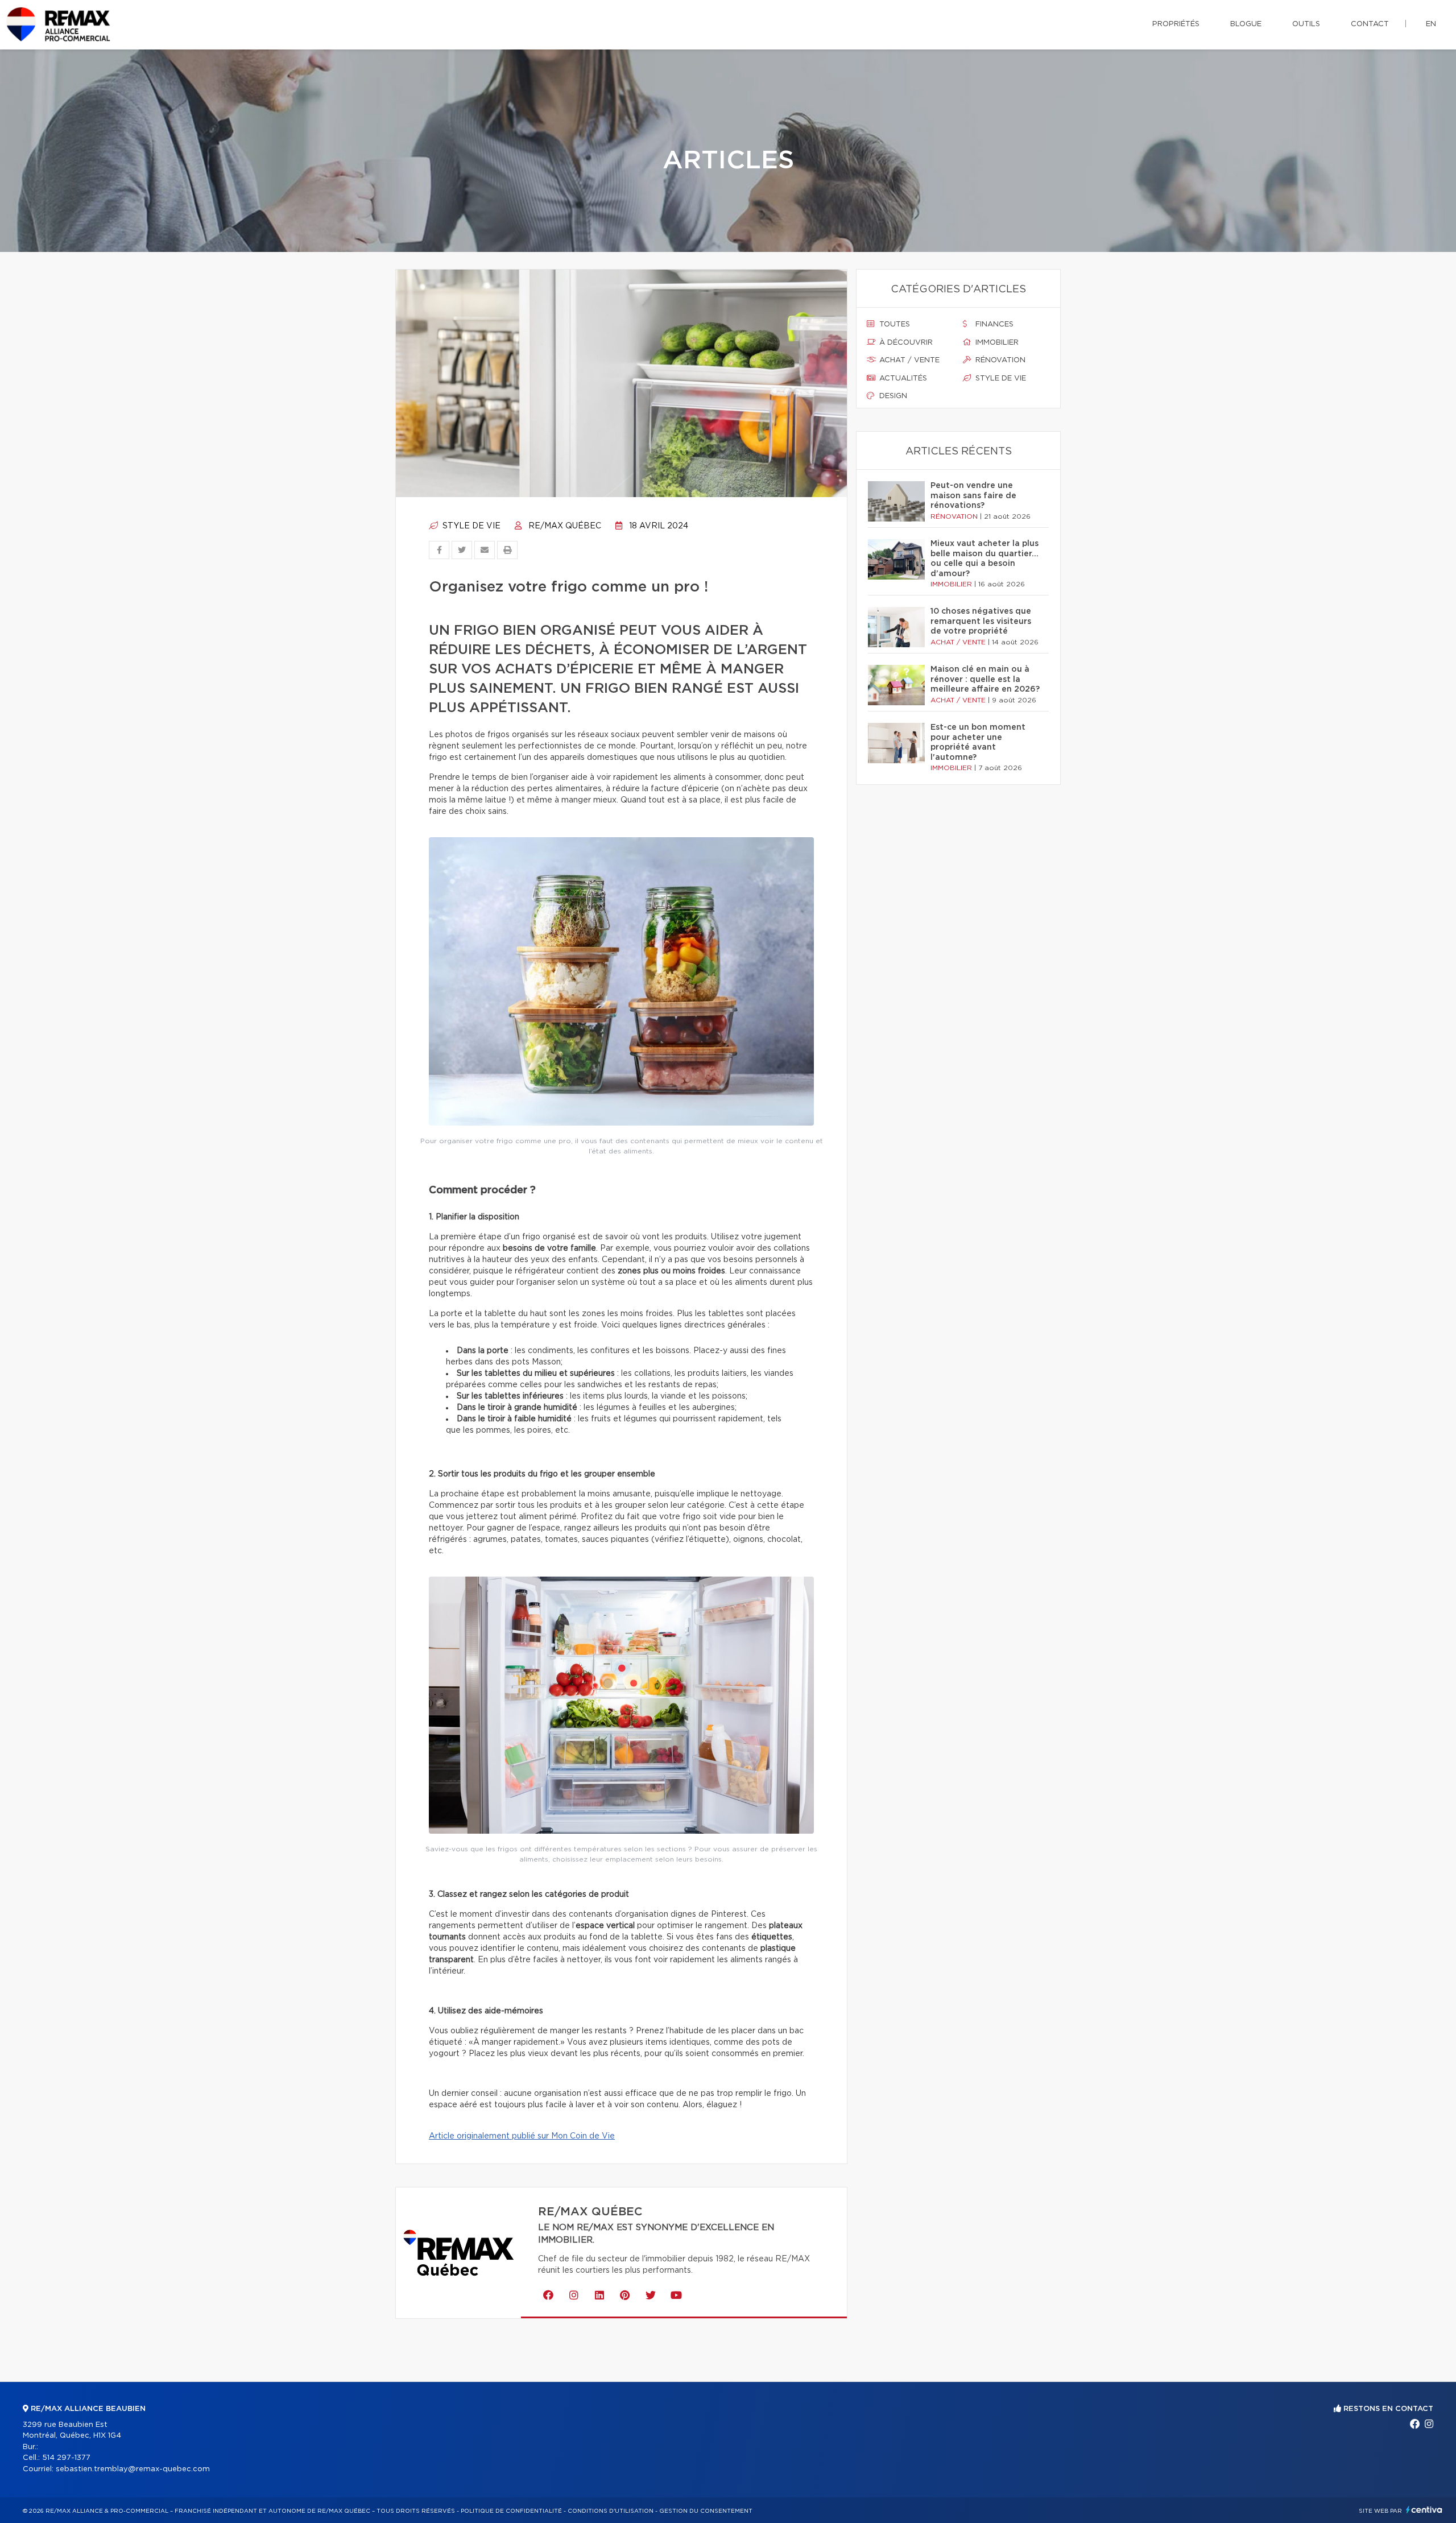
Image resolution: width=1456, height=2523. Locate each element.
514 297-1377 (66, 2458)
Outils (1306, 24)
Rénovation (999, 360)
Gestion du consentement (706, 2511)
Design (892, 396)
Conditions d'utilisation (611, 2511)
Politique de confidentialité (511, 2511)
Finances (993, 324)
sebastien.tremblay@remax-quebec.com (133, 2469)
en (1431, 24)
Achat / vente (908, 360)
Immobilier (996, 343)
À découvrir (905, 343)
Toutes (894, 324)
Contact (1370, 24)
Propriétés (1176, 24)
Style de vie (470, 526)
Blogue (1246, 24)
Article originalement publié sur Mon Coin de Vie (522, 2136)
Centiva (1424, 2510)
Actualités (902, 379)
